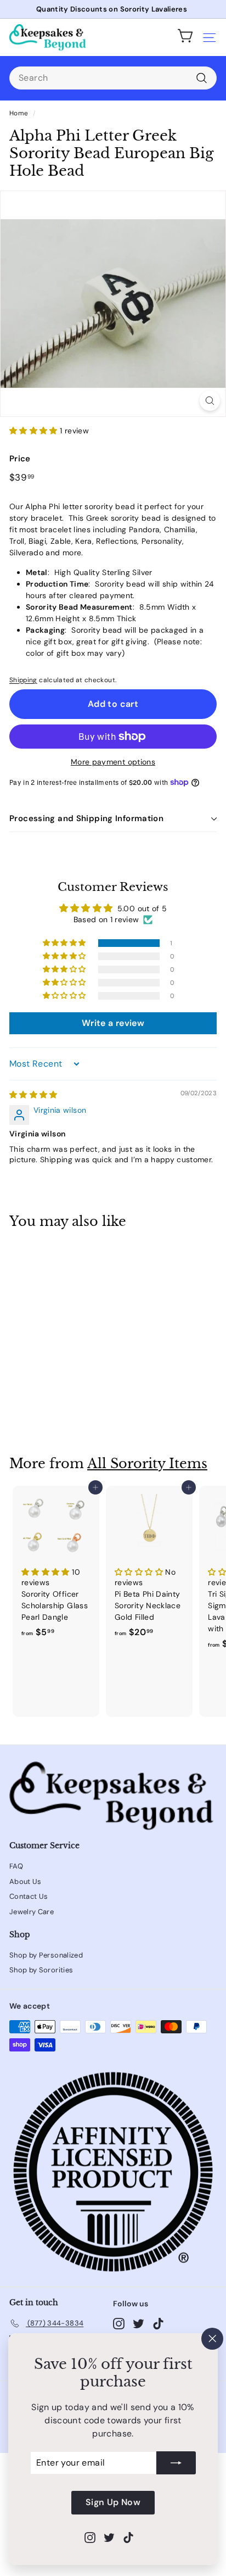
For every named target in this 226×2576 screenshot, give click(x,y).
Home (19, 113)
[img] (33, 1095)
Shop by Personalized (46, 1955)
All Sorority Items (147, 1463)
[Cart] (185, 37)
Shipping (23, 680)
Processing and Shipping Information (86, 818)
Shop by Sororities (41, 1970)
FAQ (16, 1866)
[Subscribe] (176, 2463)
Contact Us (29, 1896)
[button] (35, 431)
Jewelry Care (32, 1912)
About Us (26, 1881)
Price (20, 459)
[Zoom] (210, 401)
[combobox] (113, 78)
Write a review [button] (113, 1023)
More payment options (113, 762)
